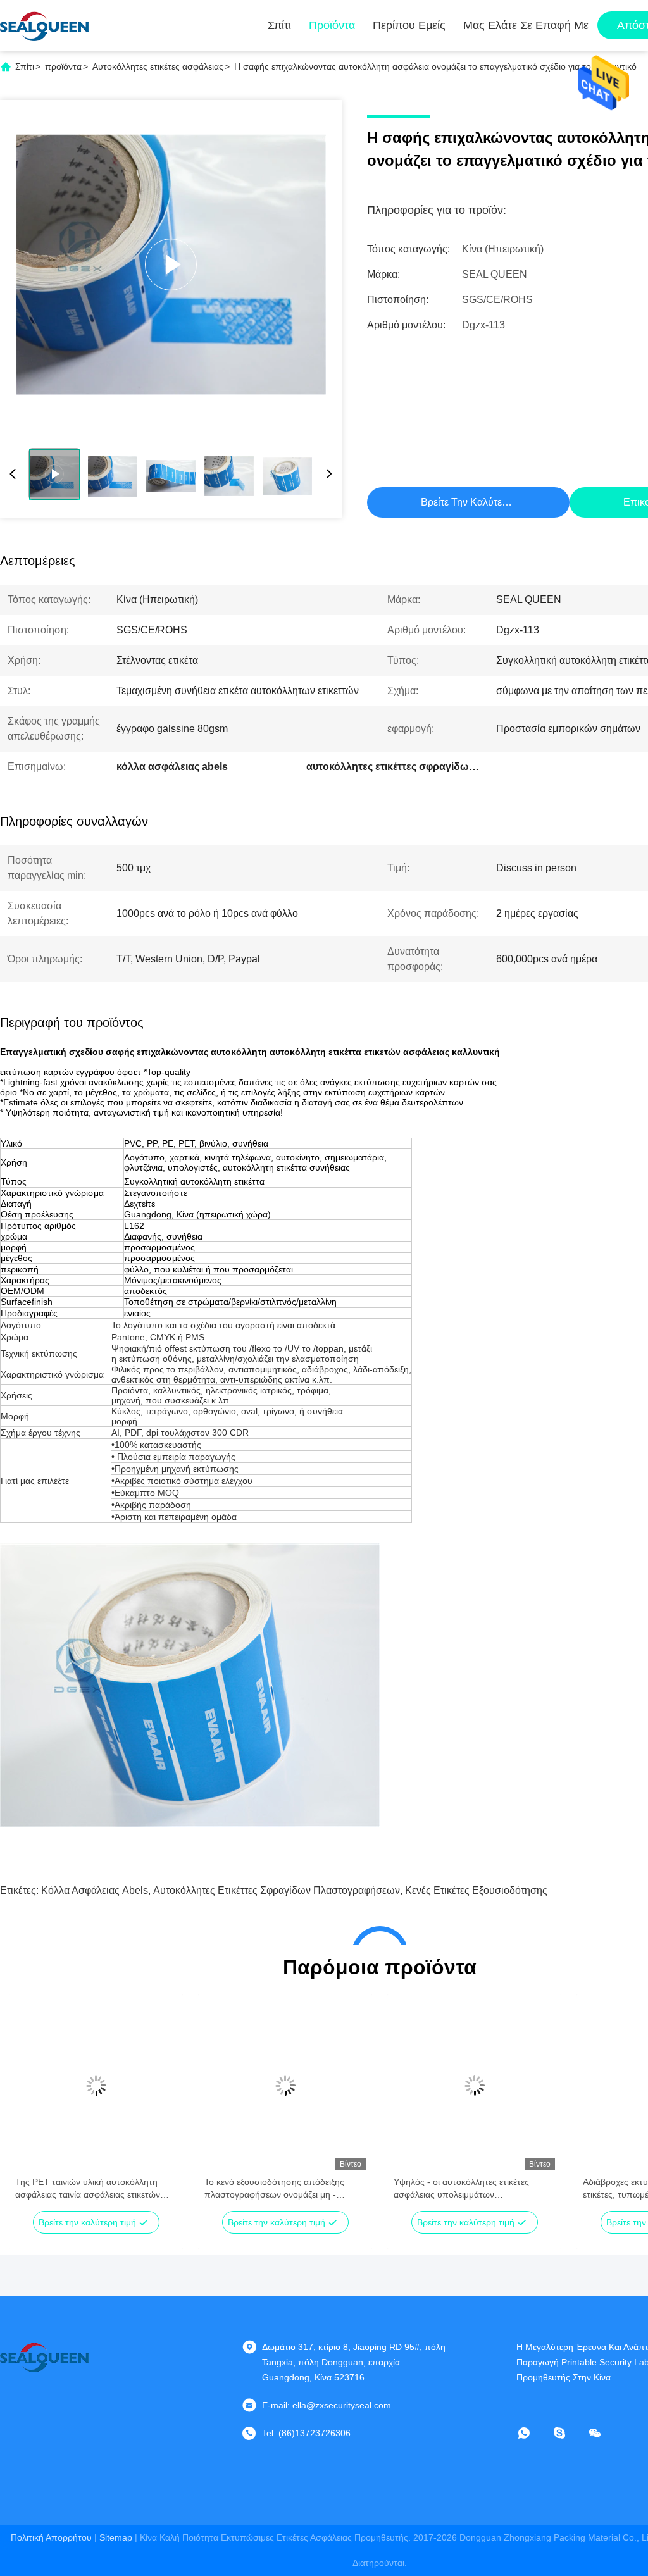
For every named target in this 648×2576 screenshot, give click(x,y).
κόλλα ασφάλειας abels (95, 1890)
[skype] (568, 2433)
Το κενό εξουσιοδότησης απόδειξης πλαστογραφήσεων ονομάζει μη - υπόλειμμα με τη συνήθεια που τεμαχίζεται (274, 2189)
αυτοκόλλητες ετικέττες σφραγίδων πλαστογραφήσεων (277, 1890)
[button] (32, 2108)
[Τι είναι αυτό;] (533, 2433)
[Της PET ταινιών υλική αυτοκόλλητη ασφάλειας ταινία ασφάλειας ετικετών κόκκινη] (96, 2086)
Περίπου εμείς (409, 25)
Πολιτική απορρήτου (51, 2537)
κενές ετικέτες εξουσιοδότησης (476, 1890)
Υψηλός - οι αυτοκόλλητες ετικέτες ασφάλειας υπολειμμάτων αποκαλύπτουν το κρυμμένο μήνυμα (466, 2189)
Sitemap (116, 2537)
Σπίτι (279, 25)
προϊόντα (63, 66)
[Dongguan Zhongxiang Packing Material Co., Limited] (44, 25)
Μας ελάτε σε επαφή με (526, 25)
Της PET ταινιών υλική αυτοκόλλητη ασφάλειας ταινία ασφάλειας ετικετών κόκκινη (88, 2189)
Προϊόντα (332, 25)
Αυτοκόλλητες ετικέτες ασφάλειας (158, 66)
